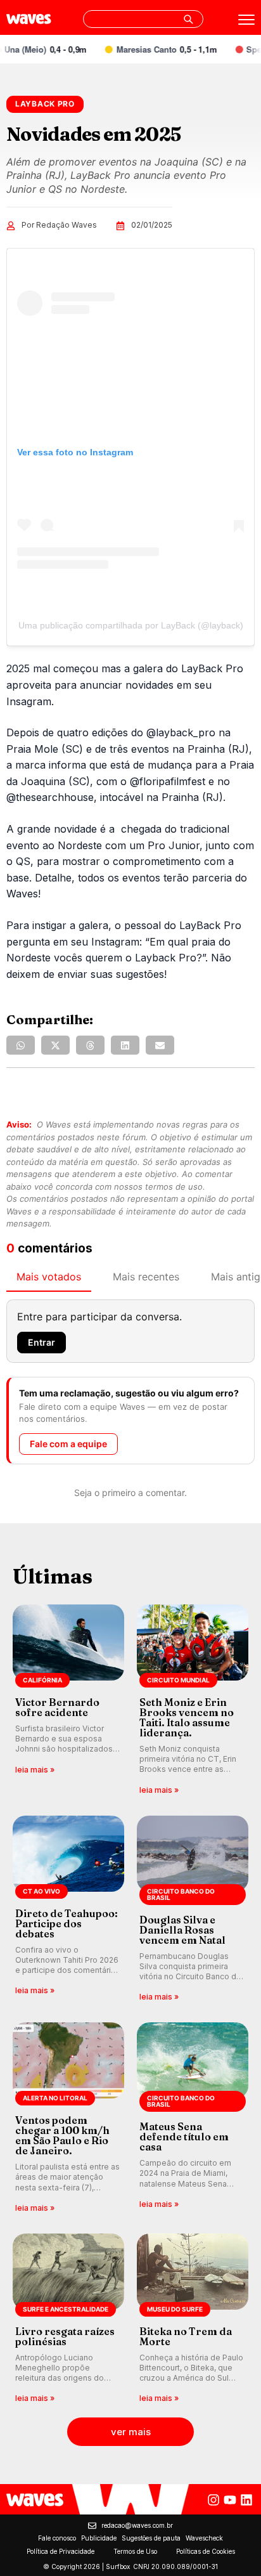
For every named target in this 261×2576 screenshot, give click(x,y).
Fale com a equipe (68, 1444)
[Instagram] (213, 2500)
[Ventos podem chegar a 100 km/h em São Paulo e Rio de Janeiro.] (68, 2118)
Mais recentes (146, 1277)
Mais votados (49, 1277)
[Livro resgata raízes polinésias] (68, 2319)
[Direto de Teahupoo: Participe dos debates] (68, 1910)
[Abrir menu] (246, 20)
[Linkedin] (246, 2500)
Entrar (41, 1342)
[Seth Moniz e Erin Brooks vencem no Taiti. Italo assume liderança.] (193, 1701)
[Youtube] (230, 2500)
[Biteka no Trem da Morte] (193, 2319)
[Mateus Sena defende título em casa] (193, 2118)
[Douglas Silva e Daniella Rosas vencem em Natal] (193, 1910)
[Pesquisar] (188, 19)
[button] (21, 1045)
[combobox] (143, 19)
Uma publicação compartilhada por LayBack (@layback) (131, 625)
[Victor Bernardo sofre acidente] (68, 1701)
